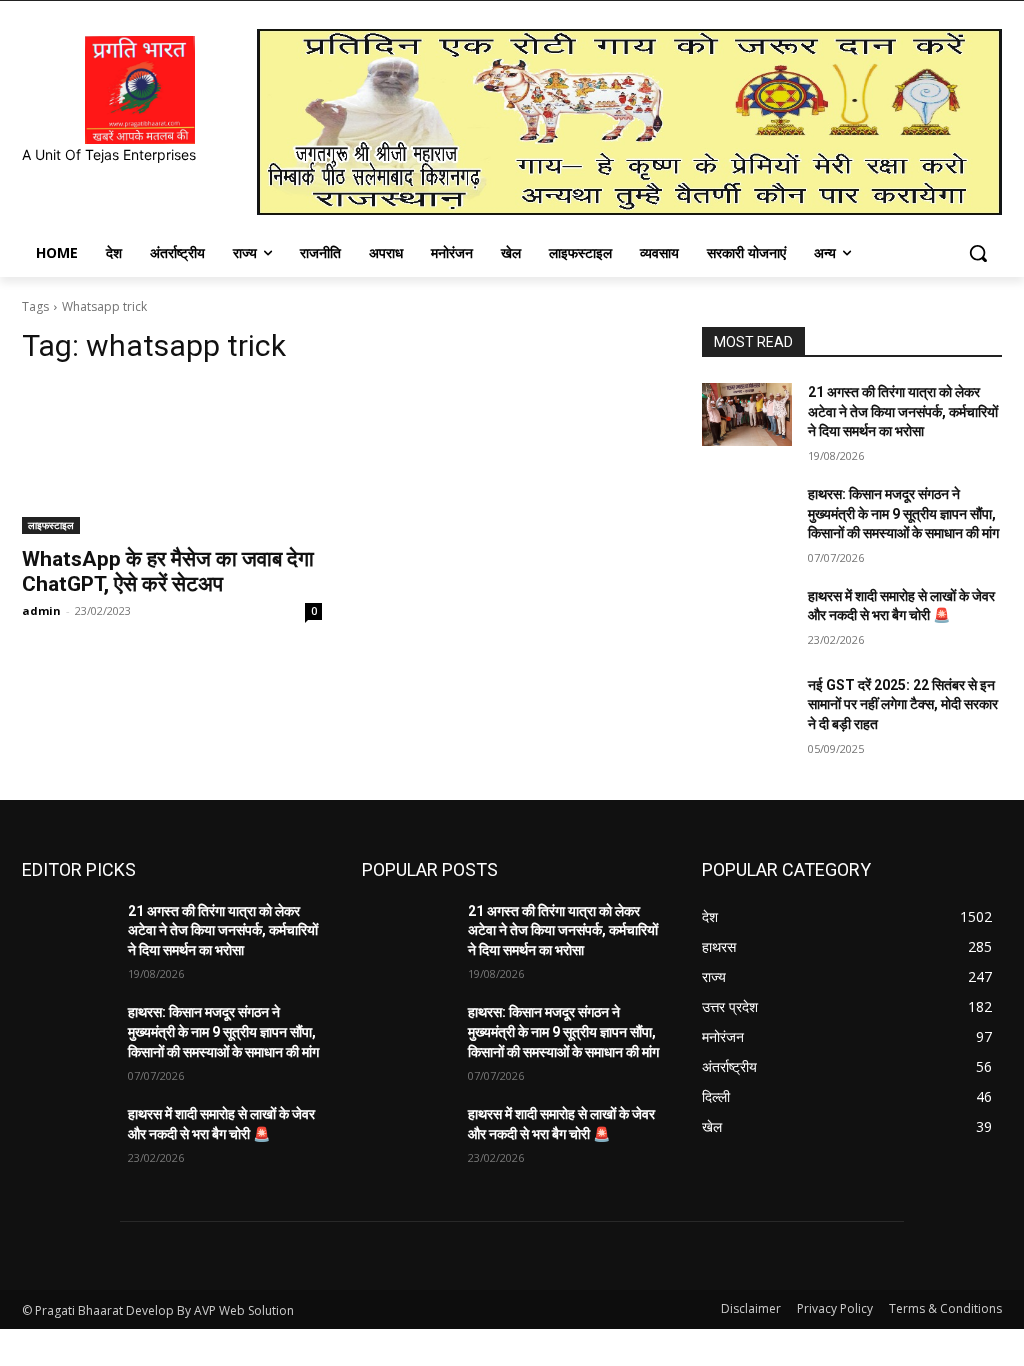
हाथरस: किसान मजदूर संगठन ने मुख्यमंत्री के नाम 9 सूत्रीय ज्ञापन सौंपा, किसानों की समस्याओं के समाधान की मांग (903, 513)
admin (41, 610)
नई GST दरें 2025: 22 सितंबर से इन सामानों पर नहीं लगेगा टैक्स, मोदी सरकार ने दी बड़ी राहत (903, 704)
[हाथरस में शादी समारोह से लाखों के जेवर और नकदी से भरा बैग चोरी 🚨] (747, 618)
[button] (978, 253)
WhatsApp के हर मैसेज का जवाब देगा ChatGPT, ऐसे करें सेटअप (168, 571)
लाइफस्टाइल (51, 525)
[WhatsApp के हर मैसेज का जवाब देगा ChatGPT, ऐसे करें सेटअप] (172, 459)
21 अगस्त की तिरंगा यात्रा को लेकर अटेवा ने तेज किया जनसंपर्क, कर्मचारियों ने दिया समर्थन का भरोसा (903, 411)
